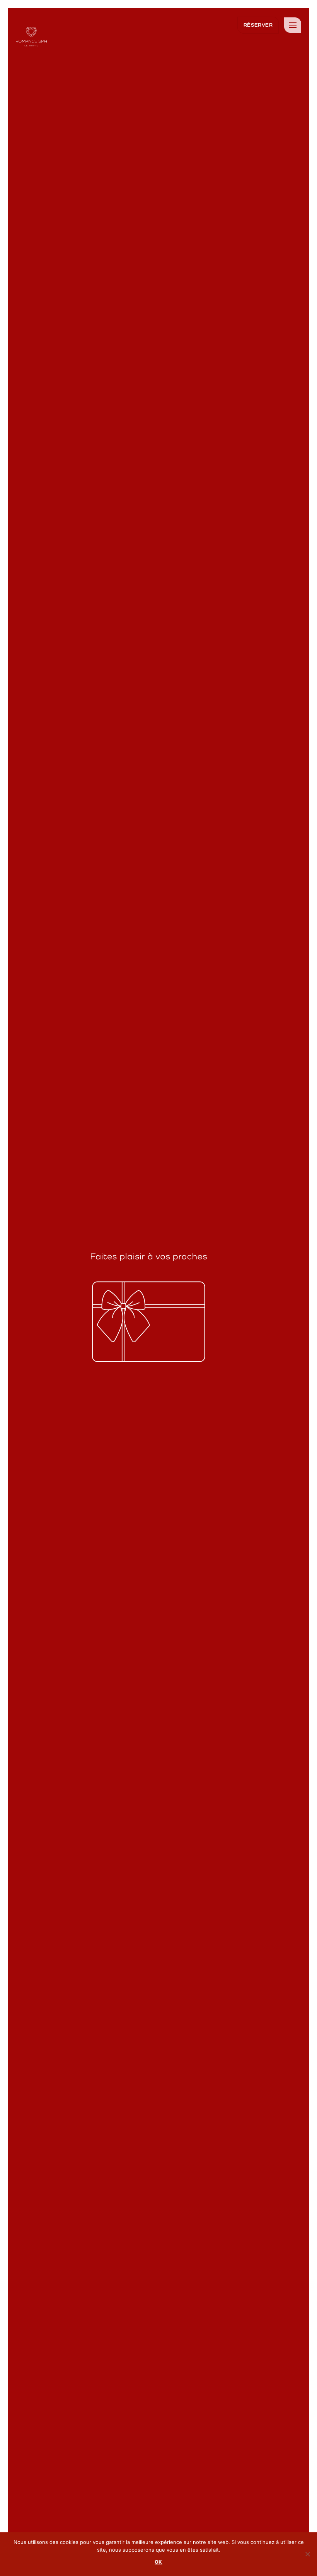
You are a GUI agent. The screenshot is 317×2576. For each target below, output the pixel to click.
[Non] (307, 2556)
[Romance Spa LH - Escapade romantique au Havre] (31, 37)
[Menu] (293, 25)
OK (158, 2562)
